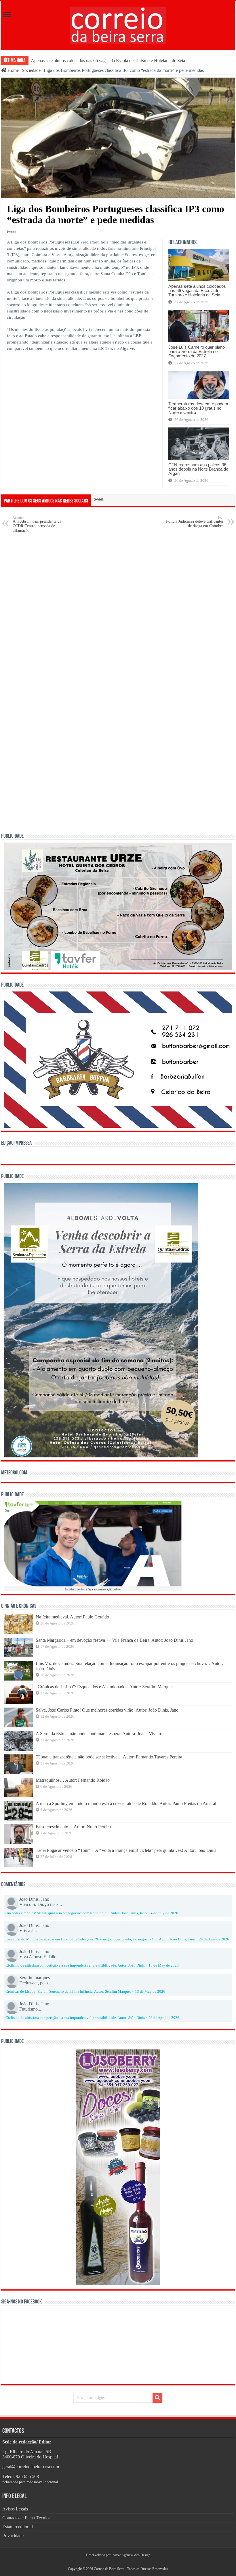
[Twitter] (118, 2562)
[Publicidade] (93, 1546)
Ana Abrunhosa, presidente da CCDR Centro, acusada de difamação (37, 524)
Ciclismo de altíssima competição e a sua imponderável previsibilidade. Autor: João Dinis (75, 1965)
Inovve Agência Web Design (131, 2555)
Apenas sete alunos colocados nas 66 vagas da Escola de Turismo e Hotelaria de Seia (108, 61)
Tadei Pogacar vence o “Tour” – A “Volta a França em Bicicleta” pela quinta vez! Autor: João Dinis (126, 1850)
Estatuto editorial (18, 2527)
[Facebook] (116, 2562)
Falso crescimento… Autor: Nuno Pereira (73, 1827)
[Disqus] (118, 611)
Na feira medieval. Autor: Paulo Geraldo (72, 1617)
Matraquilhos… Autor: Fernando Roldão (73, 1780)
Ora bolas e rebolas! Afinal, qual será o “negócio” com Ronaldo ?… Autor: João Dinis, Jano (76, 1913)
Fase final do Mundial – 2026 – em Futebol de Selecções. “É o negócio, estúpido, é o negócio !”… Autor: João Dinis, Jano (100, 1939)
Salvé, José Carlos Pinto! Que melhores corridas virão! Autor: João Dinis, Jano (107, 1710)
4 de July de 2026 (164, 1913)
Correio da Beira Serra (109, 2569)
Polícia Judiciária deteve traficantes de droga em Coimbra (195, 522)
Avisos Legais (15, 2509)
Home (13, 70)
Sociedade (31, 70)
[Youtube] (120, 2562)
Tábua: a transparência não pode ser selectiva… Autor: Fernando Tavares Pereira (109, 1757)
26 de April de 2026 (164, 2018)
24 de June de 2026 (214, 1939)
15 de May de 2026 (164, 1965)
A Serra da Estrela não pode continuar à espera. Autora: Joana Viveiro (99, 1734)
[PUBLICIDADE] (118, 906)
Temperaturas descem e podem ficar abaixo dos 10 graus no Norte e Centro (198, 408)
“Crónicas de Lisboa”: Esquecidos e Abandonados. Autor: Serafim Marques (104, 1687)
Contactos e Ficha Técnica (26, 2518)
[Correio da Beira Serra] (118, 24)
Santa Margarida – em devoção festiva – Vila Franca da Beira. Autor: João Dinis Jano (114, 1640)
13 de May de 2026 (150, 1992)
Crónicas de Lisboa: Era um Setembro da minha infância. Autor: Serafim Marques (68, 1992)
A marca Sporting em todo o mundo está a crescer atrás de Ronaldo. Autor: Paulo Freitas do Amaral (126, 1803)
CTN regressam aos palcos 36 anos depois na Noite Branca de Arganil (198, 469)
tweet (12, 231)
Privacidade (13, 2536)
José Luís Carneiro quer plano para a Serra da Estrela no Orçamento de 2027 (197, 351)
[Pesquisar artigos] (157, 2398)
